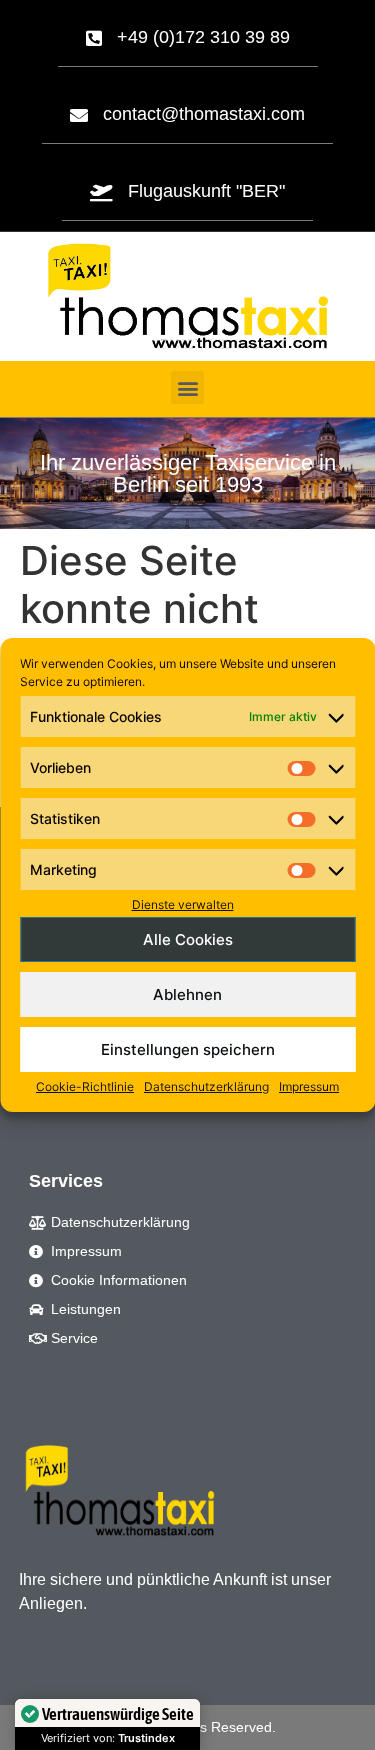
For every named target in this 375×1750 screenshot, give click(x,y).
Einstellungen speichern (188, 1049)
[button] (187, 387)
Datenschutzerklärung (206, 1086)
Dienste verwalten (183, 904)
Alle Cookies (188, 939)
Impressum (309, 1086)
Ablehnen (187, 994)
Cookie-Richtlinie (85, 1086)
